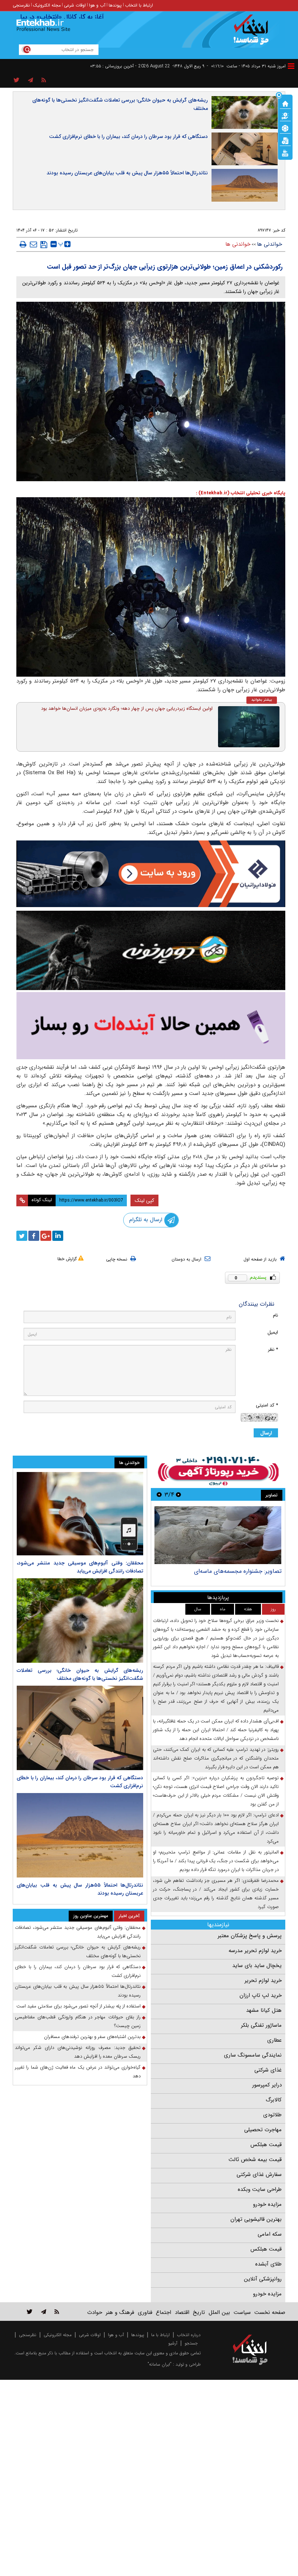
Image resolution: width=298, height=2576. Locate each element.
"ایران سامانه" (160, 2364)
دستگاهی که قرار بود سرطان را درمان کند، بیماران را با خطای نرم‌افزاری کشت (128, 136)
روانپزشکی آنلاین (263, 2279)
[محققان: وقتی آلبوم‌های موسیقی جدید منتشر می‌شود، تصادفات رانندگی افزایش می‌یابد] (80, 1514)
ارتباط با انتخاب (139, 5)
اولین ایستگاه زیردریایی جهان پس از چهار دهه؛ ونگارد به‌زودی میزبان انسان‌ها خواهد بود (127, 709)
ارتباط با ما (160, 2335)
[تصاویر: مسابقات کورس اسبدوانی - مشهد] (218, 1535)
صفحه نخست (270, 2312)
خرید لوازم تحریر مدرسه (255, 1951)
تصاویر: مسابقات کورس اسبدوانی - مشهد (233, 1571)
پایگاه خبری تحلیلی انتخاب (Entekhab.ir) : (241, 493)
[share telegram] (31, 80)
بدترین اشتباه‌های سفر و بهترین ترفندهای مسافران (92, 2037)
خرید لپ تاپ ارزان (261, 1995)
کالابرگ (274, 2100)
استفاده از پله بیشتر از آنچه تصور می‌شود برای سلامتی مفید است (78, 2006)
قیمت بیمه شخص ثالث (255, 2160)
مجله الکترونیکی (58, 2335)
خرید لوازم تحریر (263, 1981)
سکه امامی (270, 2234)
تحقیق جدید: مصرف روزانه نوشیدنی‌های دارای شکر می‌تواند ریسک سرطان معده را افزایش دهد (78, 2052)
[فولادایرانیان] (151, 874)
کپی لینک (144, 1200)
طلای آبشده (268, 2264)
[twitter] (22, 1236)
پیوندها (115, 5)
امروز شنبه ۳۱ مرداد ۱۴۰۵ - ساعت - (246, 66)
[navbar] (291, 66)
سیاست (242, 2312)
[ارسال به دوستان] (33, 244)
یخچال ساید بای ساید (257, 1966)
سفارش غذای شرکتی (259, 2175)
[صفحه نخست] (285, 103)
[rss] (44, 80)
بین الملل (219, 2312)
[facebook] (34, 1236)
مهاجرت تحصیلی (263, 2130)
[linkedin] (58, 1236)
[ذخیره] (44, 245)
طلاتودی (272, 2115)
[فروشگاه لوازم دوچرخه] (151, 950)
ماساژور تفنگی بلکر (261, 2025)
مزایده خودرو (267, 2204)
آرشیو (173, 2343)
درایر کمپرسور (267, 2085)
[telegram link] (44, 2312)
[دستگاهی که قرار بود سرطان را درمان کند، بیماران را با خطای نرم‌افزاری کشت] (80, 1728)
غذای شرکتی (268, 2070)
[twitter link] (30, 2312)
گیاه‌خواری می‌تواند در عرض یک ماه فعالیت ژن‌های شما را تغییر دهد (78, 2072)
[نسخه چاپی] (23, 244)
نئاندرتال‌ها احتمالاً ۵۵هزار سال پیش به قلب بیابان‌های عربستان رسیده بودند (127, 173)
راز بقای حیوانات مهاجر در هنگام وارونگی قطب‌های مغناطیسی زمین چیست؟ (78, 2021)
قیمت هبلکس (266, 2145)
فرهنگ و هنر (120, 2312)
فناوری (145, 2312)
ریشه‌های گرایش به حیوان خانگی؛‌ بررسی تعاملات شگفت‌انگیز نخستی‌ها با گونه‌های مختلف (120, 104)
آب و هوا (97, 5)
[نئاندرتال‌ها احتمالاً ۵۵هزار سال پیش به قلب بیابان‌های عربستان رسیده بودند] (80, 1835)
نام (275, 1315)
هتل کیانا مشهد (264, 2010)
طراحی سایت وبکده (260, 2189)
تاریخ (199, 2312)
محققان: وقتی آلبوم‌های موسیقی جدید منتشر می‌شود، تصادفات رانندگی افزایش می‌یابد (80, 1567)
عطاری (274, 2040)
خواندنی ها (269, 244)
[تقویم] (285, 140)
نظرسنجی (21, 5)
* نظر (273, 1350)
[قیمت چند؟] (285, 115)
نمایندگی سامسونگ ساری (253, 2055)
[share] (17, 80)
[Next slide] (159, 1494)
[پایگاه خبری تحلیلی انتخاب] (253, 33)
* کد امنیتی (267, 1405)
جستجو (191, 2343)
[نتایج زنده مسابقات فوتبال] (285, 153)
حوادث (95, 2312)
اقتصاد (182, 2312)
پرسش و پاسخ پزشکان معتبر (250, 1936)
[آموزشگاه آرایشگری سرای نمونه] (151, 1026)
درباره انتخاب (189, 2335)
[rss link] (57, 2312)
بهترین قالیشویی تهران (256, 2219)
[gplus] (46, 1236)
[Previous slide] (178, 1494)
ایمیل (273, 1332)
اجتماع (164, 2312)
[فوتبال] (285, 128)
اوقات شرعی (75, 5)
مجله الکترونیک (47, 5)
